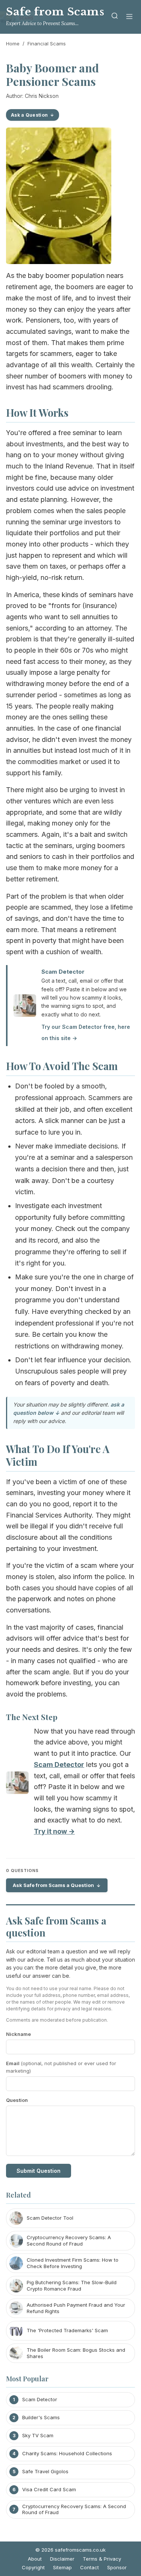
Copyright (33, 2567)
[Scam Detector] (17, 1784)
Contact (89, 2567)
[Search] (115, 17)
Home (13, 44)
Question (17, 2100)
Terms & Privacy (102, 2559)
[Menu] (129, 17)
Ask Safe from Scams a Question (53, 1885)
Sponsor (117, 2567)
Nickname (18, 2034)
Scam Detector (63, 972)
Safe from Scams (55, 12)
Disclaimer (62, 2559)
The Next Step (32, 1717)
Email (61, 2067)
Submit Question (39, 2171)
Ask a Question (29, 115)
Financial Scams (47, 44)
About (35, 2559)
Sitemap (62, 2567)
